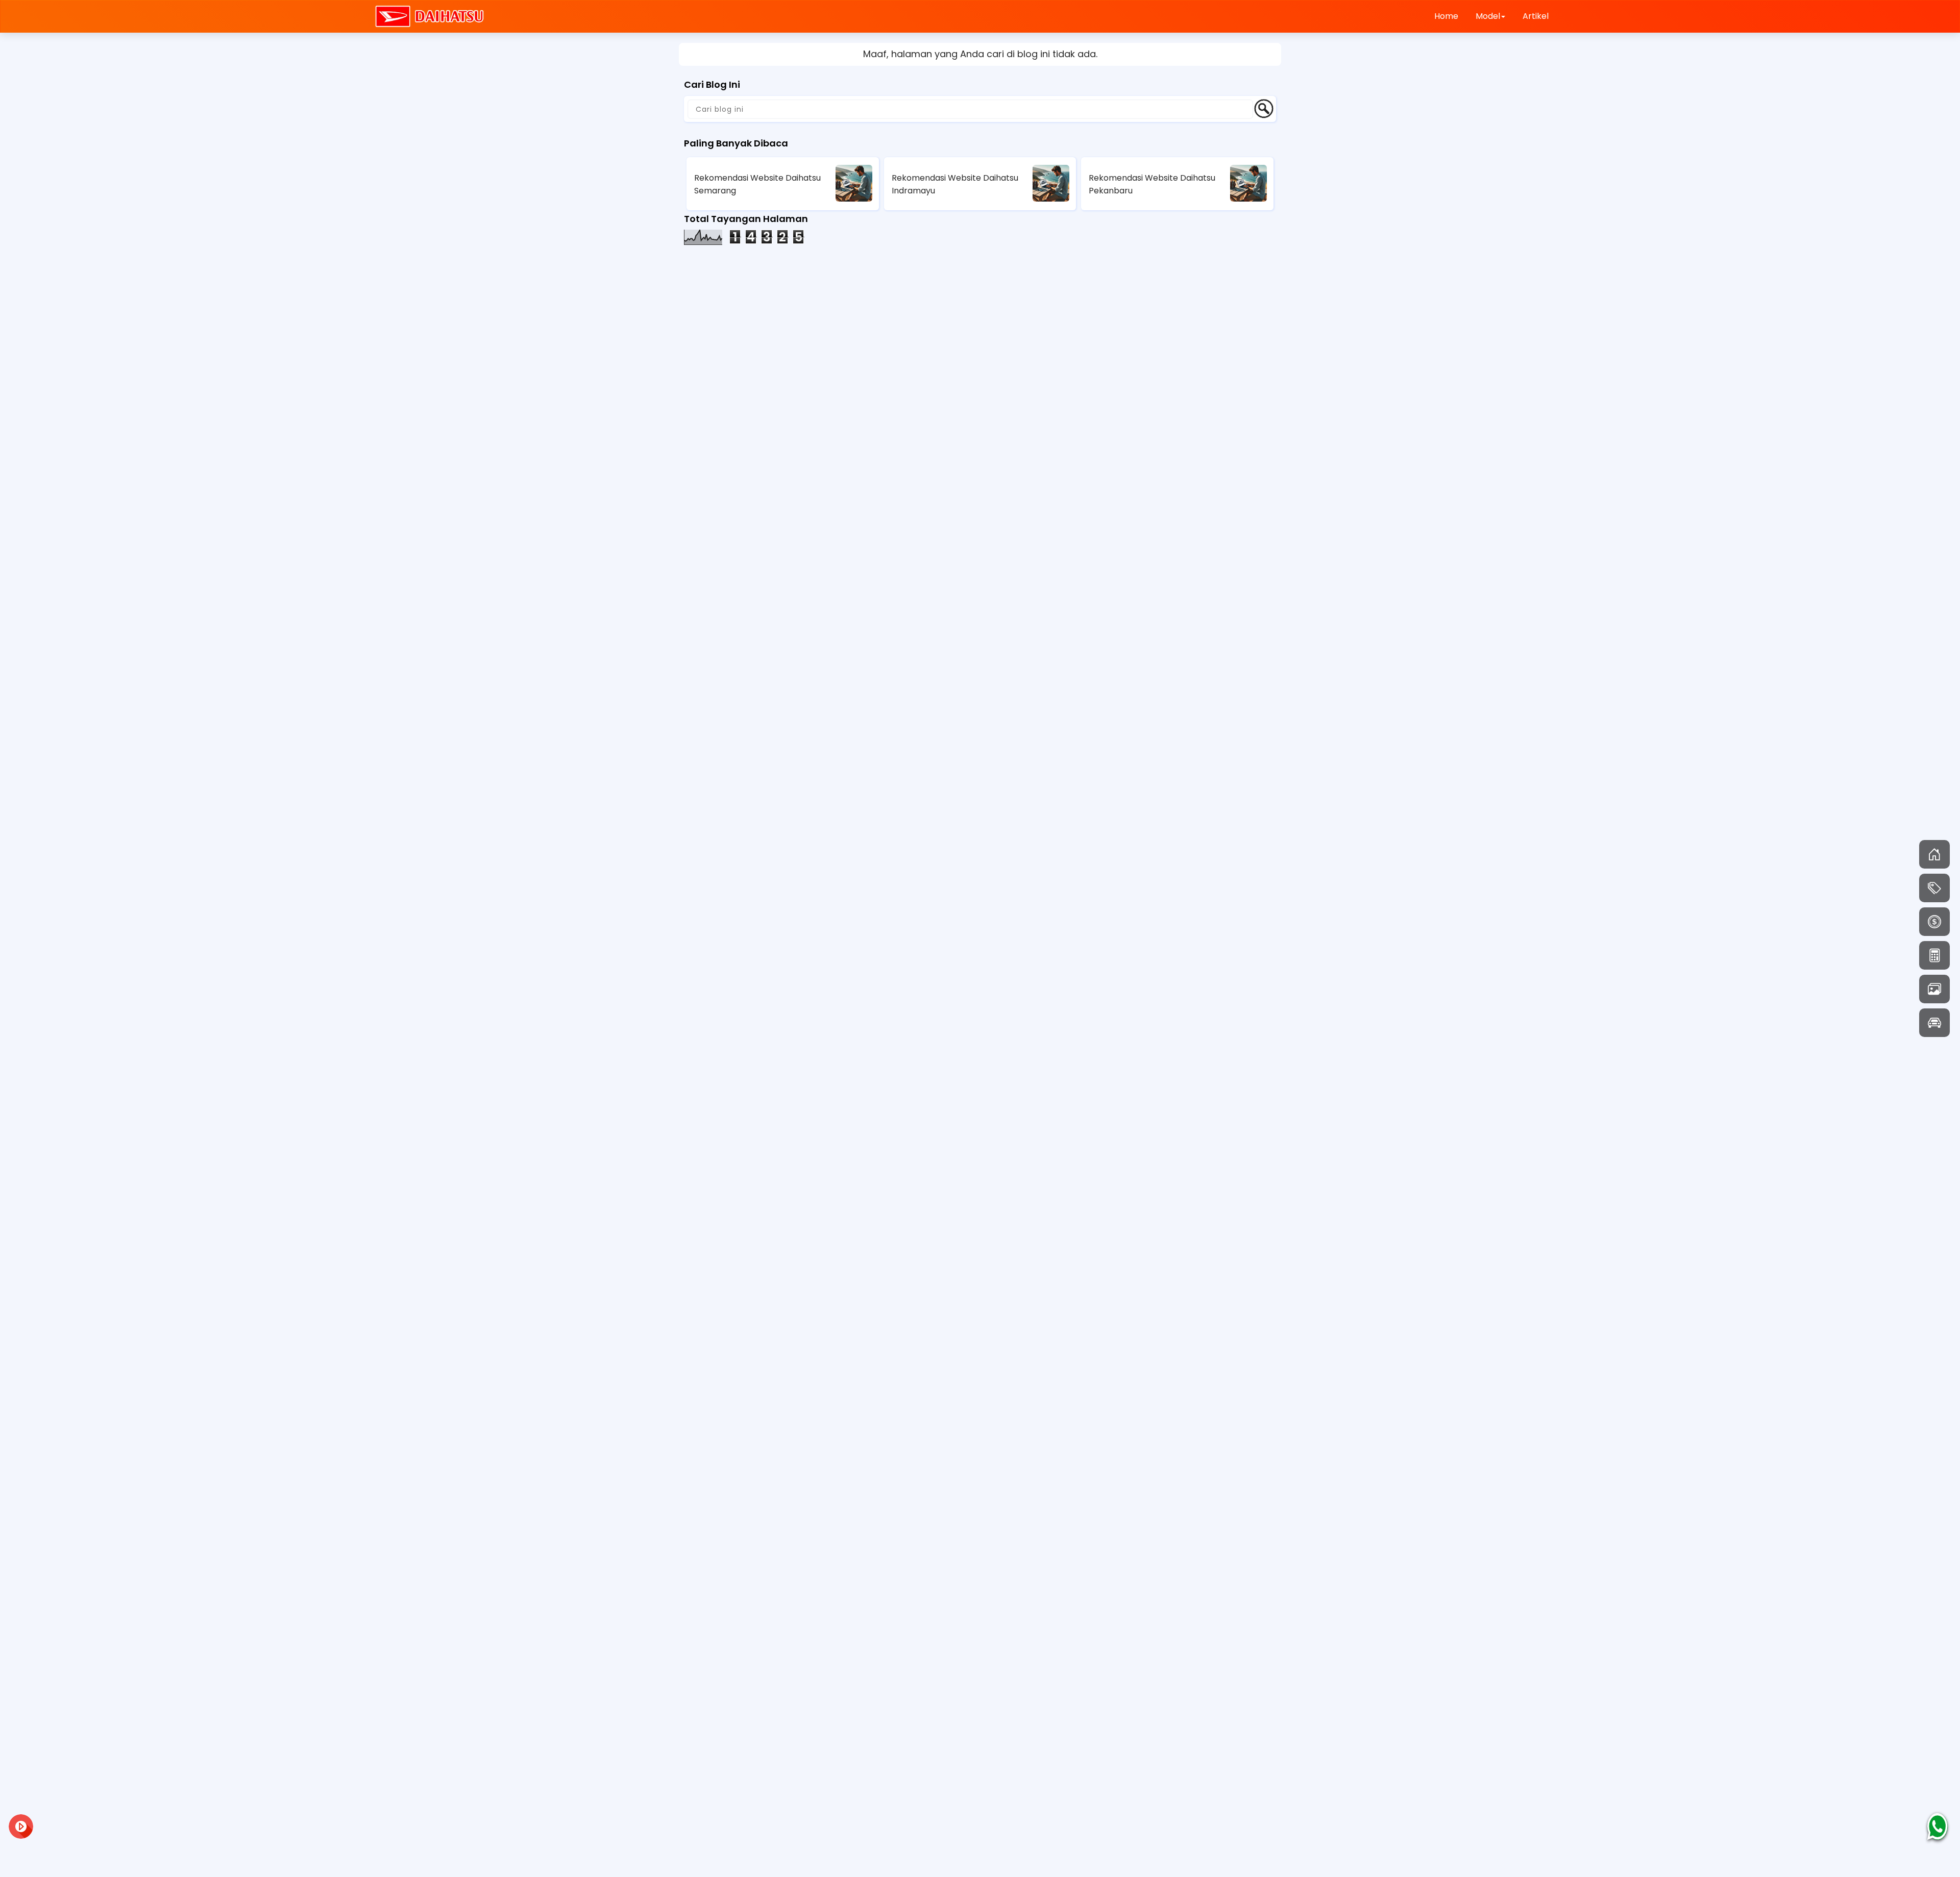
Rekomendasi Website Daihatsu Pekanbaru (1152, 184)
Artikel (1536, 16)
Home (1446, 16)
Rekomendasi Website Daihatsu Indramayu (955, 184)
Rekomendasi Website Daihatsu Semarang (757, 184)
